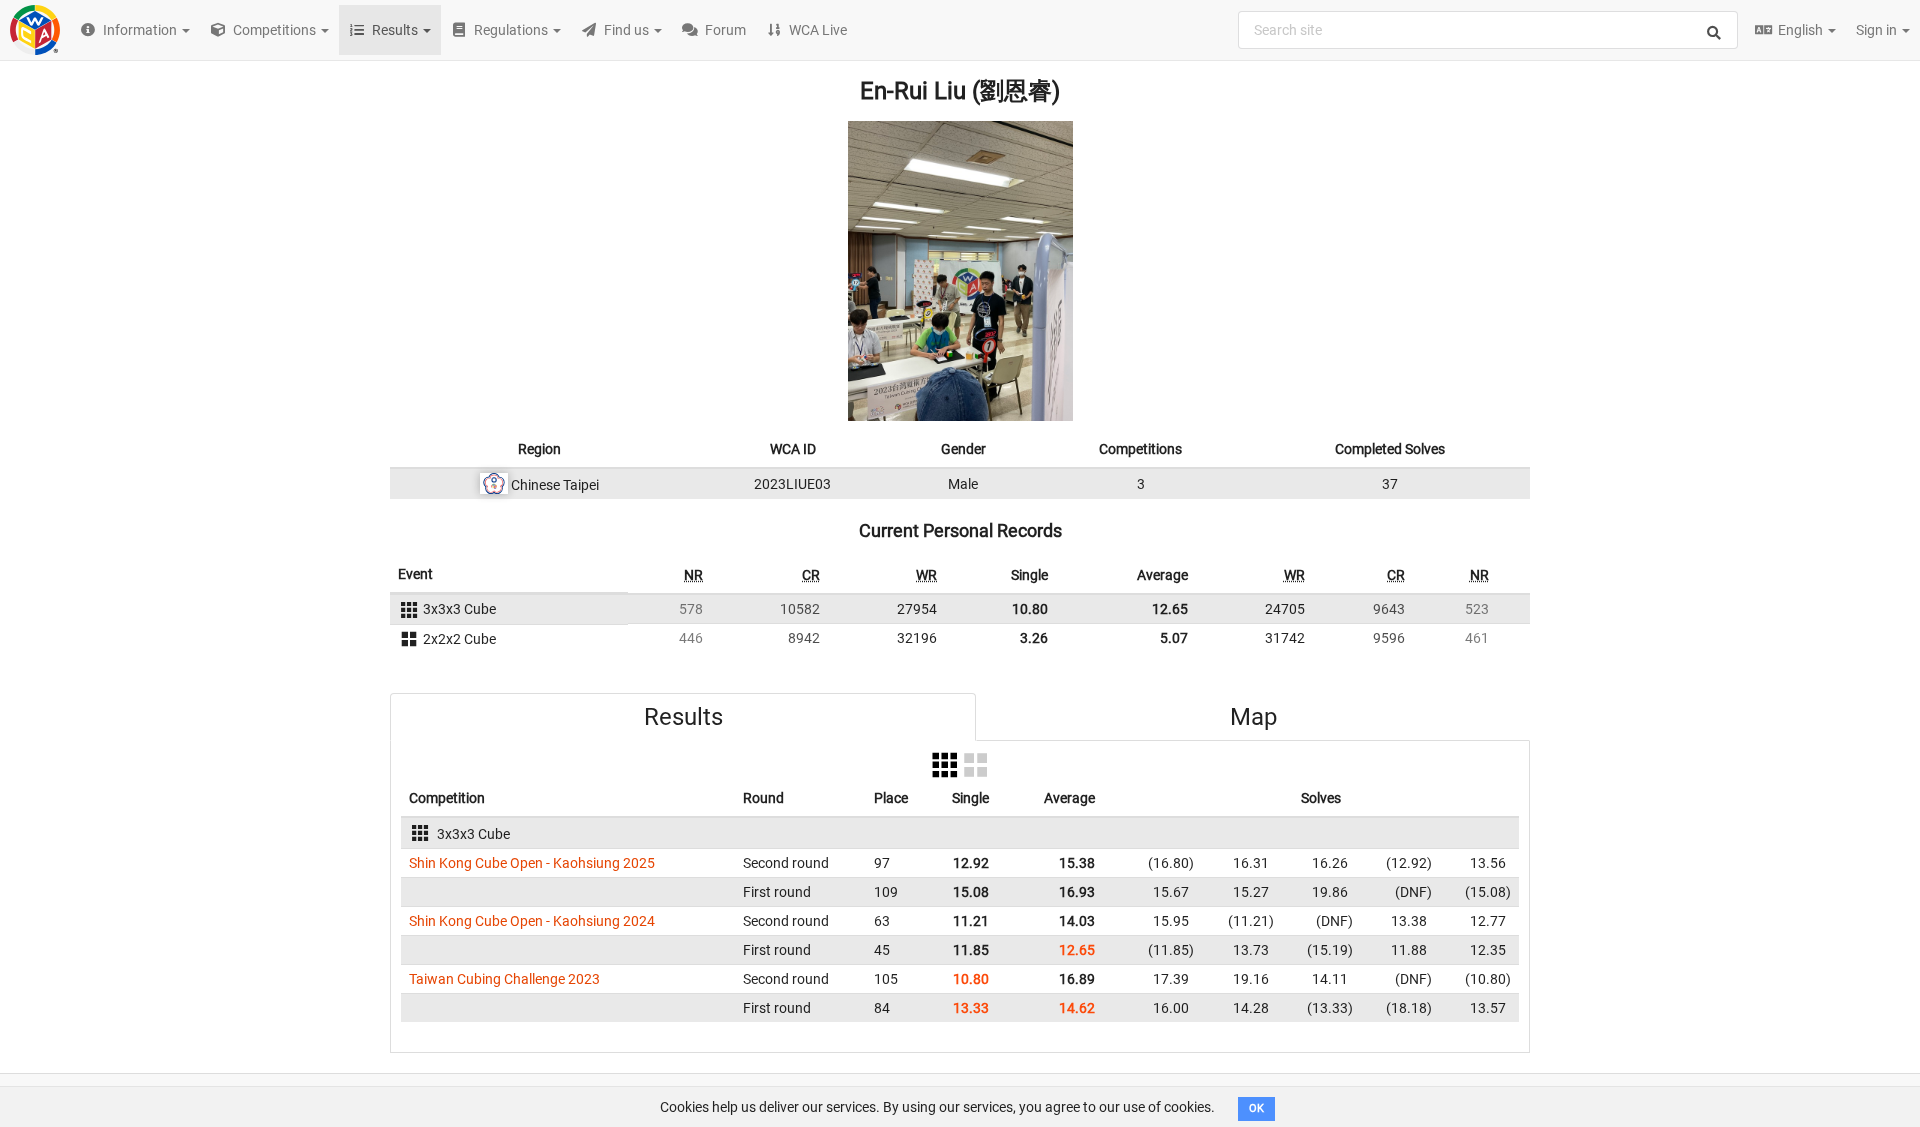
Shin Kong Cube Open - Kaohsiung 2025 (532, 863)
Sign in (1878, 30)
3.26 (1034, 638)
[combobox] (1488, 30)
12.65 (1170, 609)
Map (1253, 717)
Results (683, 717)
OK (1256, 1108)
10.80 (1030, 609)
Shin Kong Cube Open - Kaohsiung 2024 (532, 921)
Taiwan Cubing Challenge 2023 (504, 979)
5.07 (1174, 638)
